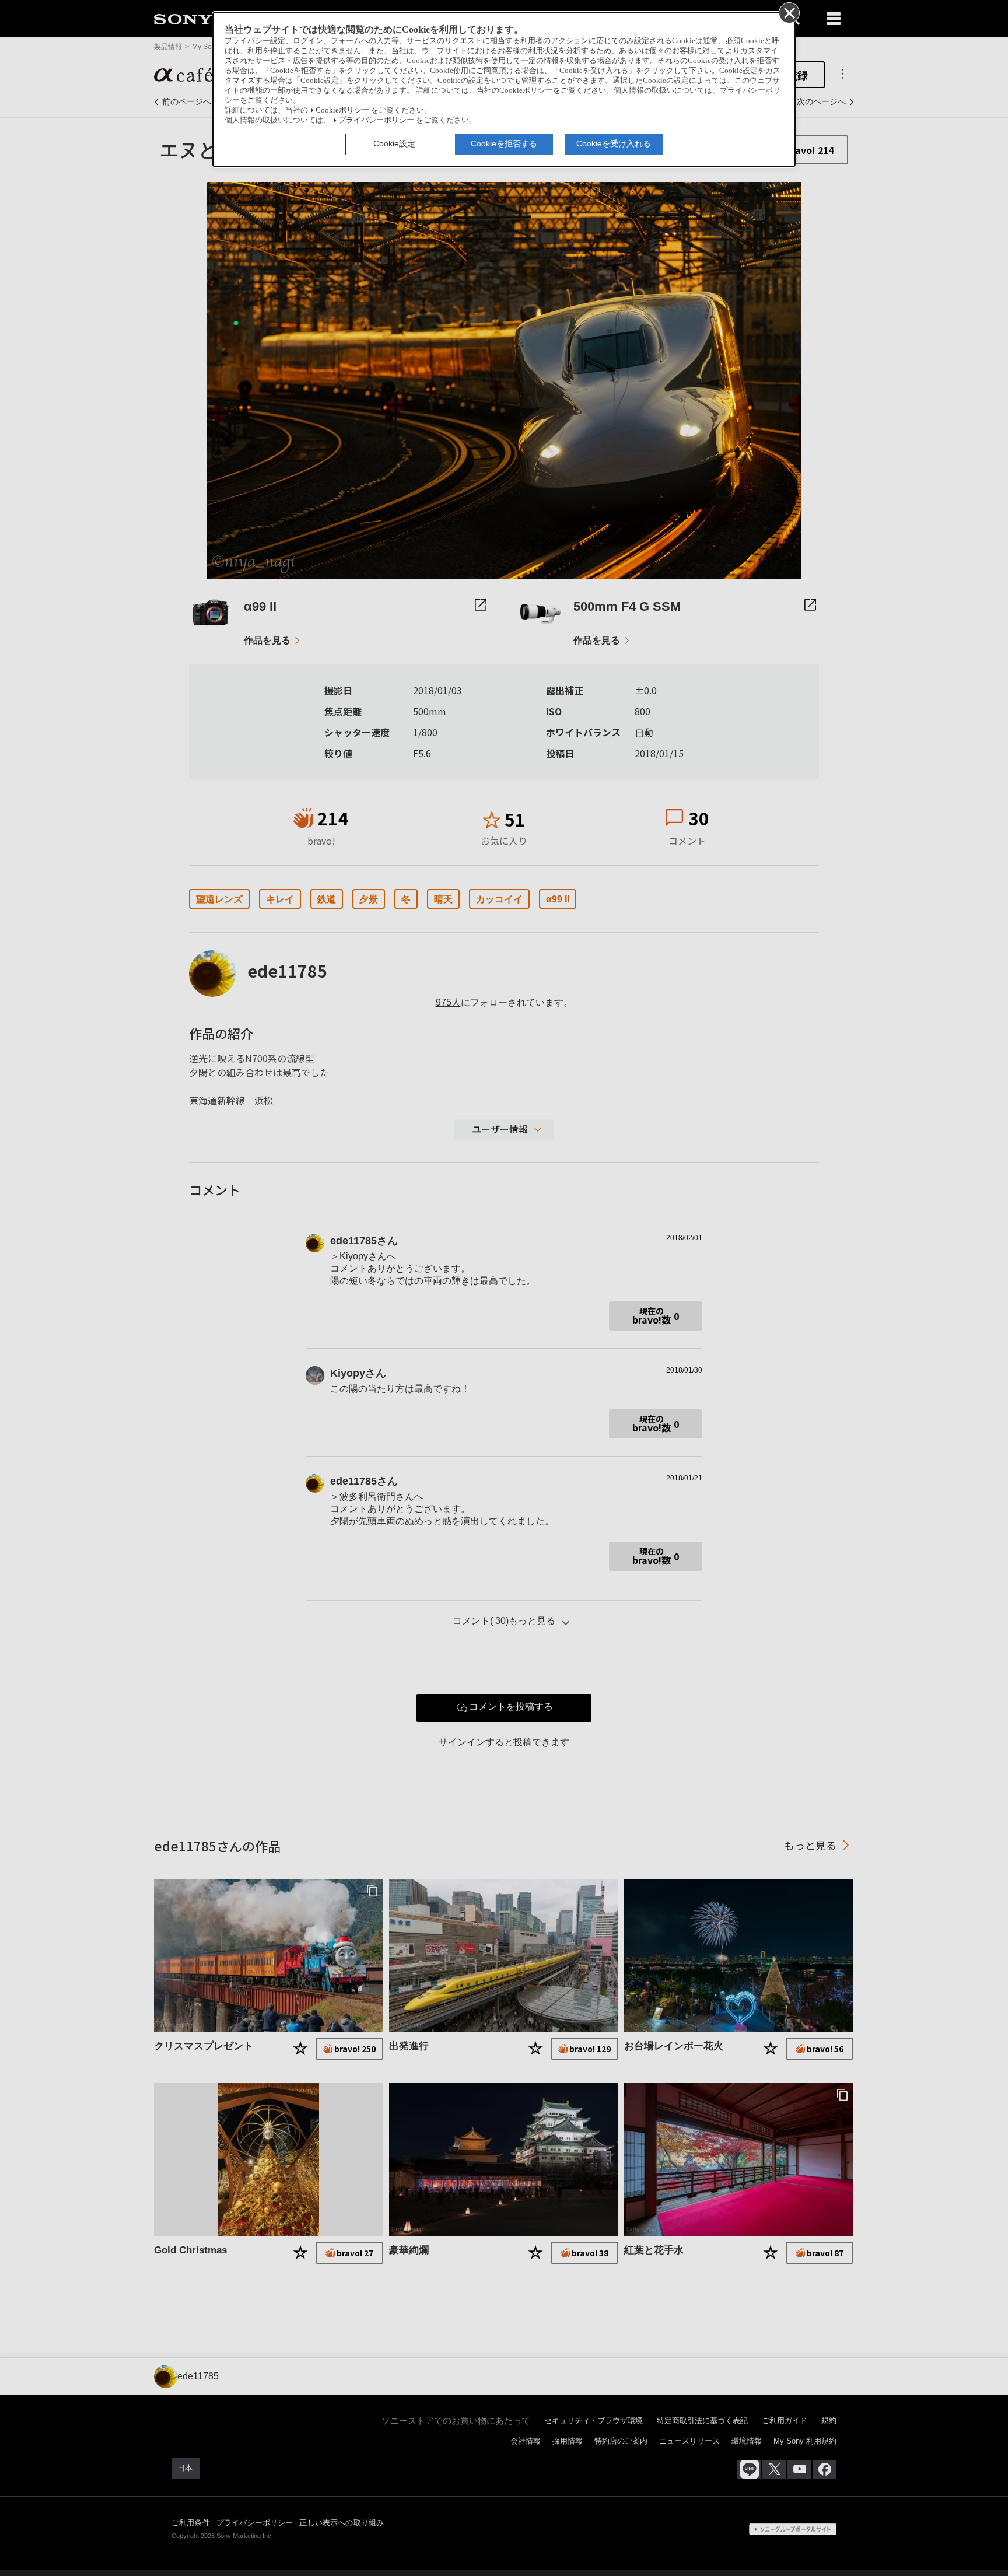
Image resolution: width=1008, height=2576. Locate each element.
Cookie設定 (394, 143)
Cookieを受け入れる (614, 143)
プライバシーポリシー (376, 120)
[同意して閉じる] (789, 12)
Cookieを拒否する (504, 143)
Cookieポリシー (342, 110)
